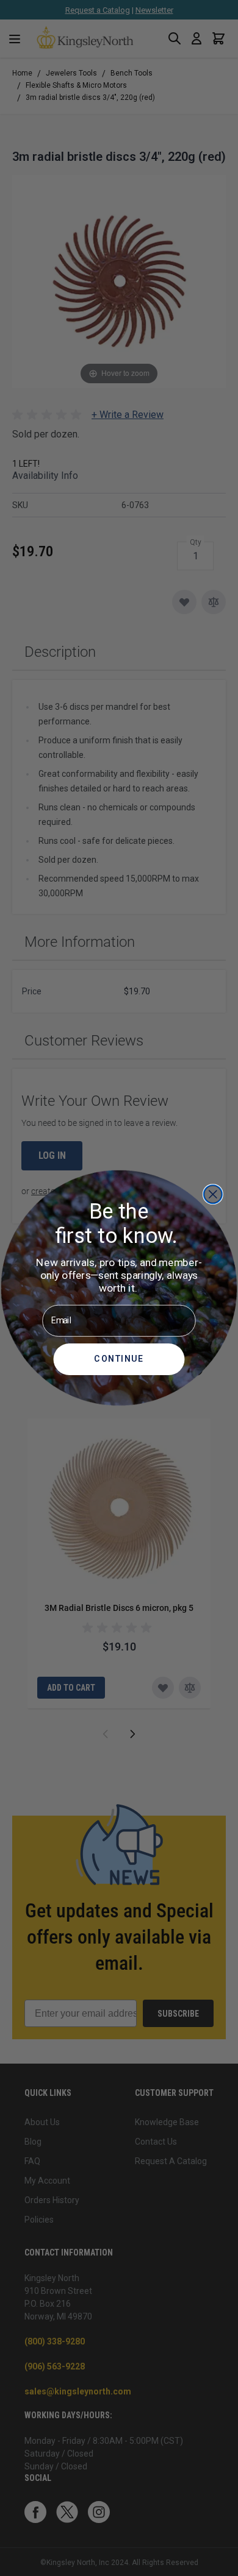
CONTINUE (119, 1359)
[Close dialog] (213, 1194)
